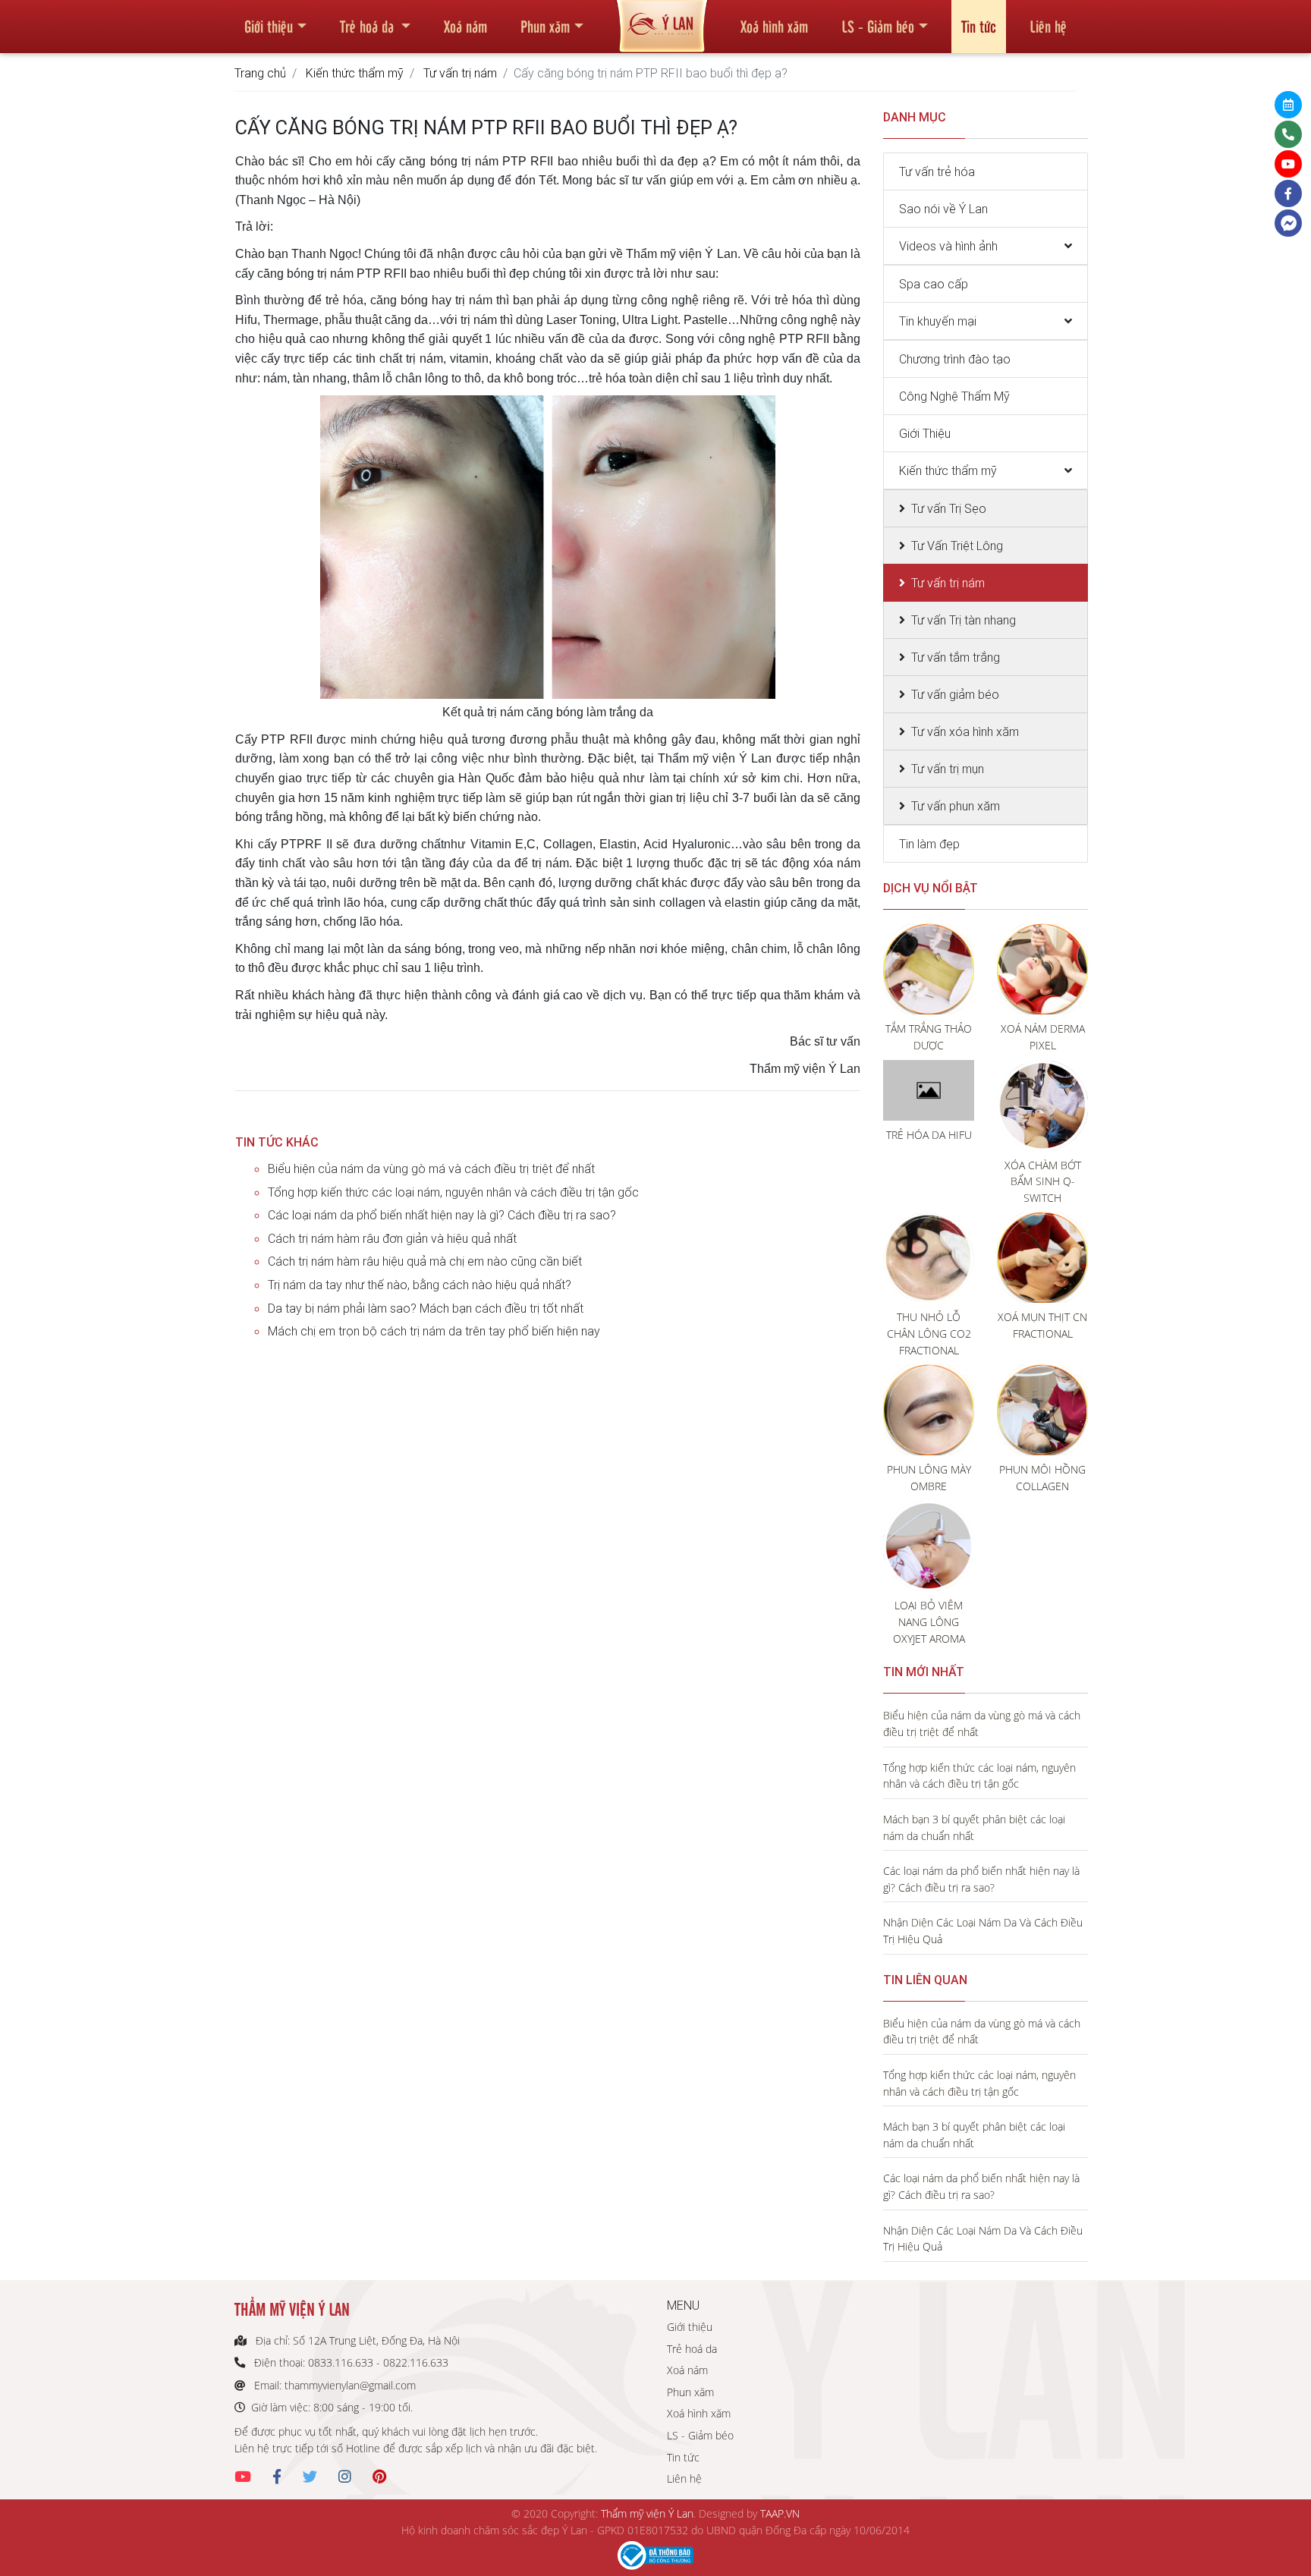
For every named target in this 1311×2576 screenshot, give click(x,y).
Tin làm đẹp (929, 844)
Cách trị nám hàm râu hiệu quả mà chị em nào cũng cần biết (425, 1261)
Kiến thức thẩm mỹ (355, 73)
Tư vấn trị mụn (948, 769)
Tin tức (979, 26)
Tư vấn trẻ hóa (937, 171)
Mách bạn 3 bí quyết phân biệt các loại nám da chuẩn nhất (974, 1827)
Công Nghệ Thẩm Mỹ (954, 396)
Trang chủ (260, 73)
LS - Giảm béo (878, 26)
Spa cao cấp (934, 284)
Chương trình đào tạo (955, 359)
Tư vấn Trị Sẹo (949, 508)
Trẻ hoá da (369, 26)
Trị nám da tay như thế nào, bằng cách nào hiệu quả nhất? (420, 1285)
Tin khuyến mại (938, 321)
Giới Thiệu (925, 433)
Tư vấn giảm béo (955, 694)
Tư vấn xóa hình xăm (965, 731)
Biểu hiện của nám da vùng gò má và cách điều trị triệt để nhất (431, 1168)
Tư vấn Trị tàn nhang (964, 620)
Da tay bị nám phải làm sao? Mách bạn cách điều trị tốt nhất (426, 1308)
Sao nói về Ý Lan (943, 209)
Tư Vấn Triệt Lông (957, 546)
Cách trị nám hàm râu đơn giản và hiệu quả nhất (392, 1238)
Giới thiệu (269, 26)
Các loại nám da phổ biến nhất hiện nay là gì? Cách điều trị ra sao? (442, 1215)
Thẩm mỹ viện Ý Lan (647, 2513)
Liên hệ (1048, 26)
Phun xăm (545, 26)
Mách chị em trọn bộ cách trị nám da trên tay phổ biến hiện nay (434, 1331)
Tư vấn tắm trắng (956, 657)
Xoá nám (465, 26)
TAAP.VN (780, 2513)
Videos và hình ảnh (948, 246)
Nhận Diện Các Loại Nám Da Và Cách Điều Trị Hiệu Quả (983, 1931)
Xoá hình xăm (774, 26)
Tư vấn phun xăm (956, 806)
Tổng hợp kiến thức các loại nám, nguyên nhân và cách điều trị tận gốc (453, 1192)
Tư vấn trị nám (460, 73)
